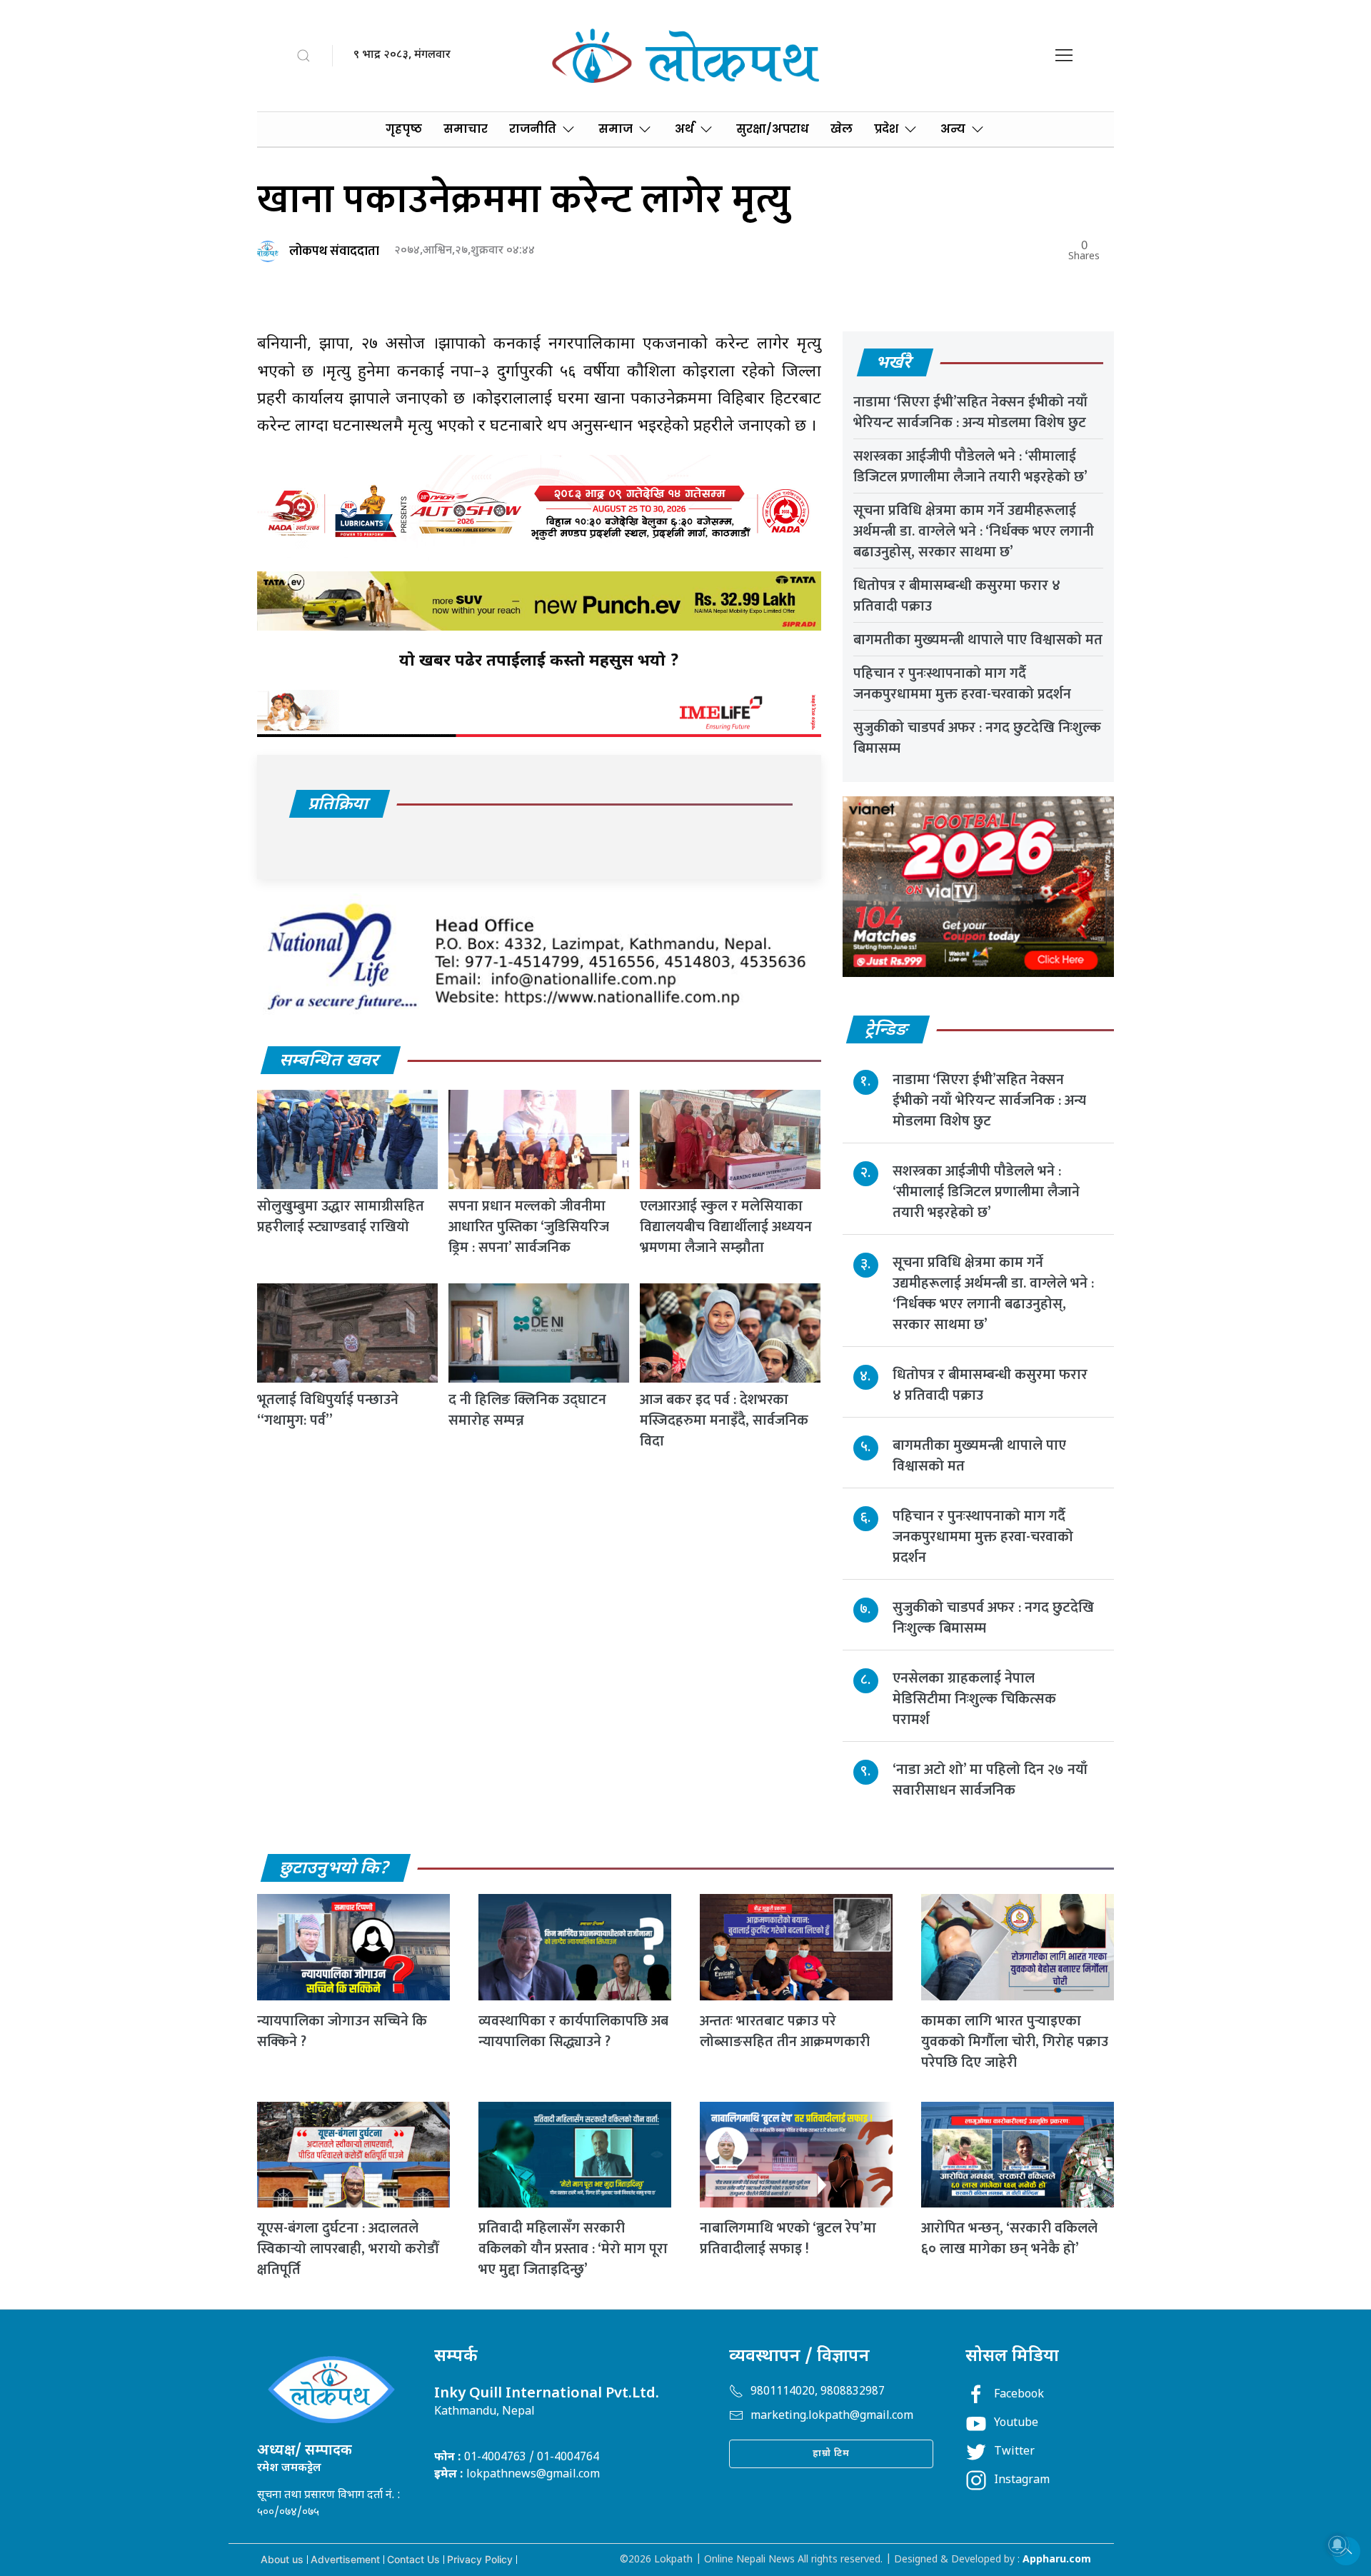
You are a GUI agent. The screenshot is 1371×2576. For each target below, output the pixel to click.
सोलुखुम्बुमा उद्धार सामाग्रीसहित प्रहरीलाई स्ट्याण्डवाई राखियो (341, 1217)
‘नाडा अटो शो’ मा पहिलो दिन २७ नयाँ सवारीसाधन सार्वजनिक (990, 1780)
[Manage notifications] (1337, 2545)
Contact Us (413, 2559)
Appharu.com (1057, 2560)
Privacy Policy (480, 2559)
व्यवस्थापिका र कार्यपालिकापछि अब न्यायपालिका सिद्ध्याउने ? (573, 2031)
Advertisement (345, 2559)
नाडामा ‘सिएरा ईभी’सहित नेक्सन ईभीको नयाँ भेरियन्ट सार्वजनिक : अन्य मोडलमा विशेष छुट (970, 412)
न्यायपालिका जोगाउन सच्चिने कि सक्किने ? (342, 2031)
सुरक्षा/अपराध (773, 129)
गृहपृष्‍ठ (404, 129)
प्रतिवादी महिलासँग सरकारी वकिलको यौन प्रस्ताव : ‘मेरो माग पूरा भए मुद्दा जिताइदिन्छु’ (573, 2249)
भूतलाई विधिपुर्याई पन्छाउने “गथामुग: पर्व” (328, 1410)
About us (282, 2559)
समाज (616, 129)
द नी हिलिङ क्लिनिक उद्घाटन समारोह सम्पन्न (527, 1410)
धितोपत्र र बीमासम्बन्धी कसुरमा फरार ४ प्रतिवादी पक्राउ (957, 596)
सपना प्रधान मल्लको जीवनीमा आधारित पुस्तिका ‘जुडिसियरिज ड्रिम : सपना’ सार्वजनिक (529, 1227)
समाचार (466, 129)
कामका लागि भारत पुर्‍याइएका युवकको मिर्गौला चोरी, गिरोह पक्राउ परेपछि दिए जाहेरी (1015, 2042)
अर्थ (684, 129)
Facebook (1019, 2395)
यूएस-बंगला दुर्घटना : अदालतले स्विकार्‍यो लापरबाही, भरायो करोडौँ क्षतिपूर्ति (348, 2249)
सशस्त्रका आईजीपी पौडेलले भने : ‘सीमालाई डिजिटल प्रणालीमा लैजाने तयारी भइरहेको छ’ (970, 467)
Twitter (1014, 2452)
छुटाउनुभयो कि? (335, 1869)
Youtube (1016, 2424)
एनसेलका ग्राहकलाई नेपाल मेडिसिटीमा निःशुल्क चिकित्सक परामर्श (974, 1699)
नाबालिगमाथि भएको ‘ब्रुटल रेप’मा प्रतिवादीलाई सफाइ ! (788, 2239)
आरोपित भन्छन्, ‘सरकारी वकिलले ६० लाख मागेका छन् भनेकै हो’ (1009, 2239)
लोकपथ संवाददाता (334, 251)
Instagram (1022, 2481)
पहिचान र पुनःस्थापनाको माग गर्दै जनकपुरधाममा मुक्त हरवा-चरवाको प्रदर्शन (962, 684)
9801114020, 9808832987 (818, 2392)
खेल (842, 129)
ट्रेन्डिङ (887, 1031)
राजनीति (533, 129)
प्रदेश (886, 129)
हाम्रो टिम (831, 2454)
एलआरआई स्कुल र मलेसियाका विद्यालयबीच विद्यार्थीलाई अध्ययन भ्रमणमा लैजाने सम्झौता (726, 1227)
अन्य (953, 129)
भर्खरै (894, 364)
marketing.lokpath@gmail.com (832, 2416)
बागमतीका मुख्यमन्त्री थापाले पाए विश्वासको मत (978, 640)
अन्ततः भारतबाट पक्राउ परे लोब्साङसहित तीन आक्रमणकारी (785, 2031)
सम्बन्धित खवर (330, 1061)
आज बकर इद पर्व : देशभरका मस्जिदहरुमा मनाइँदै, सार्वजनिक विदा (724, 1420)
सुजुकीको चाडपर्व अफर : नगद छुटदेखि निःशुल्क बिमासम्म (977, 738)
